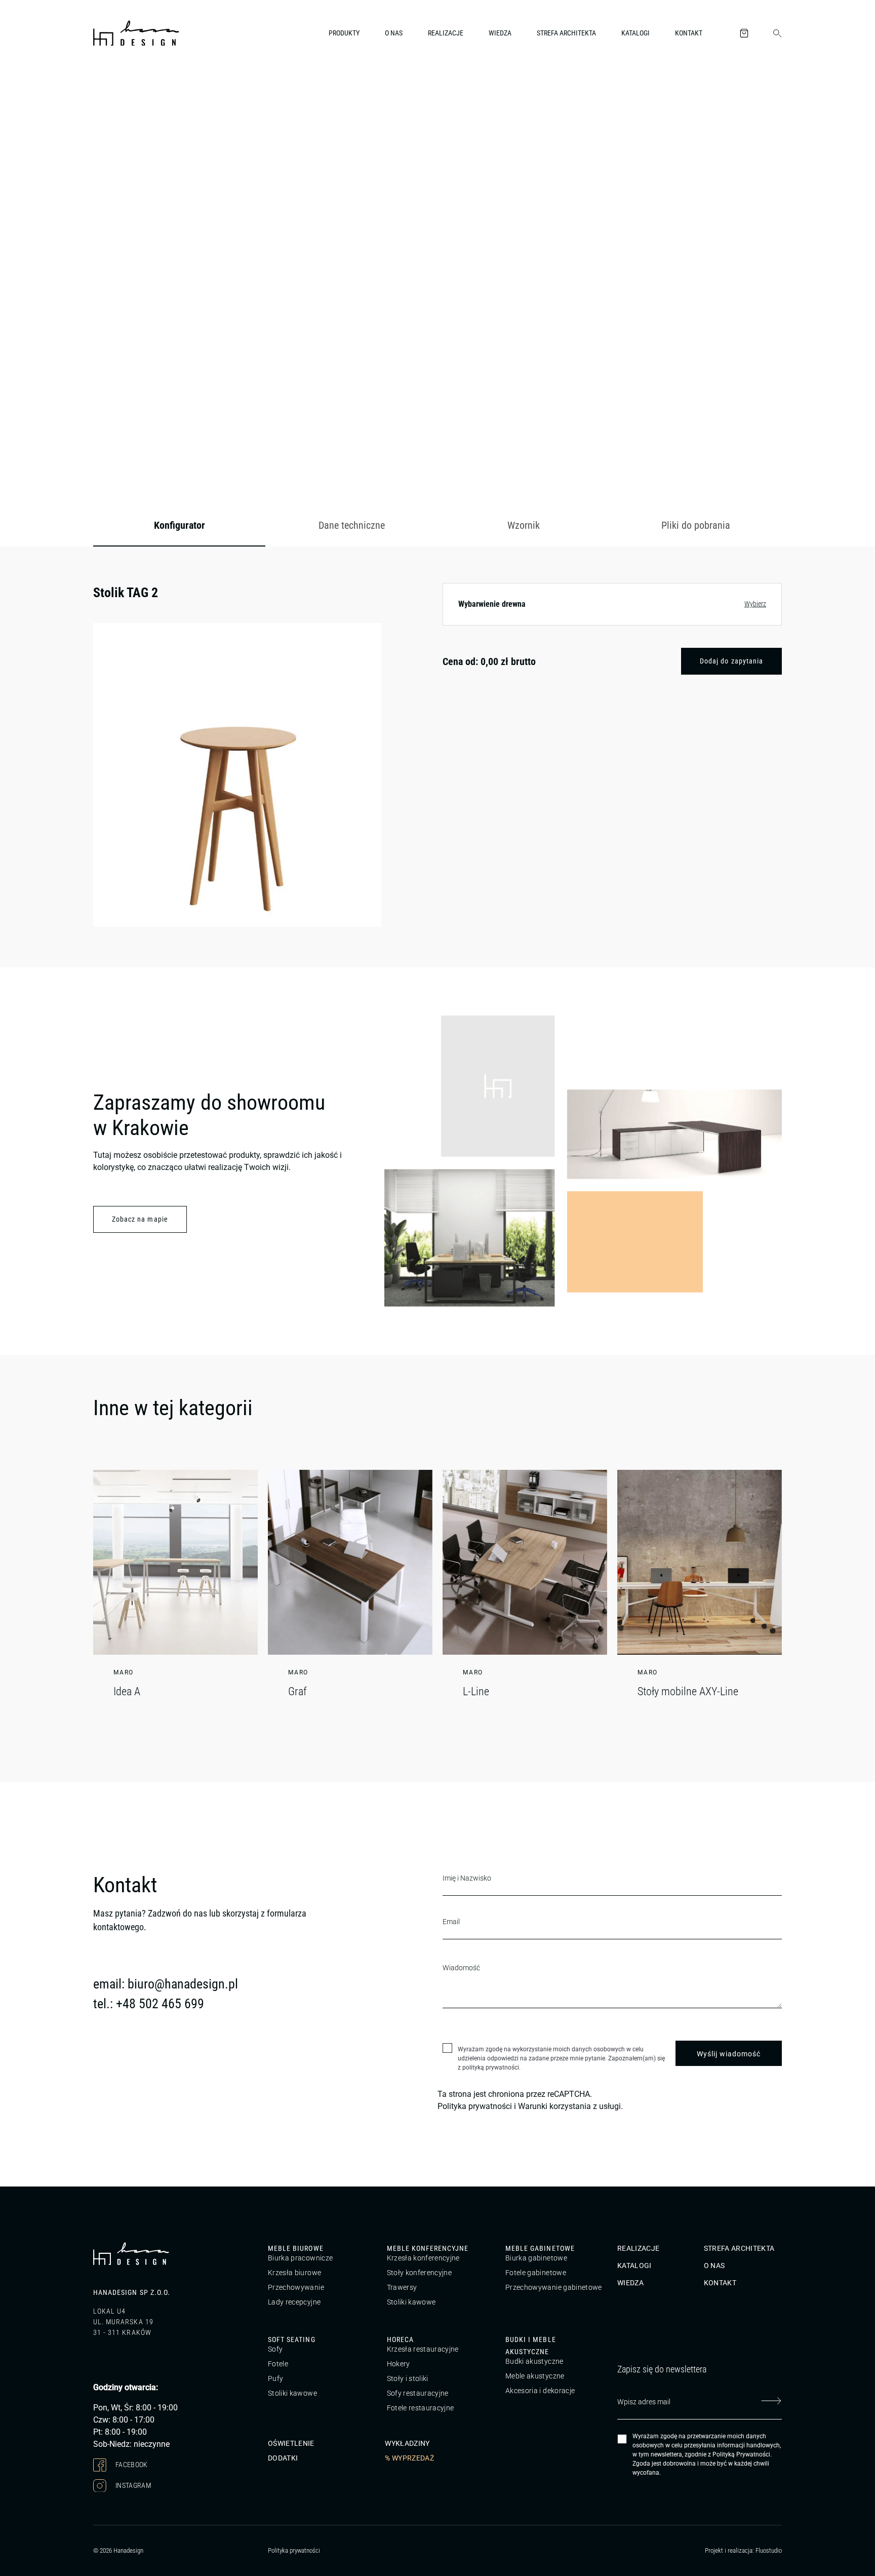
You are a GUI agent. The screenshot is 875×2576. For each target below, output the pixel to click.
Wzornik (524, 525)
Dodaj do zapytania (731, 661)
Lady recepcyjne (294, 2302)
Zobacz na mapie (140, 1219)
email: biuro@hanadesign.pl (166, 1984)
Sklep (152, 88)
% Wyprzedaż (409, 2458)
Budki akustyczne (534, 2361)
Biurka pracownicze (300, 2258)
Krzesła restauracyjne (423, 2349)
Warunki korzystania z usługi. (570, 2106)
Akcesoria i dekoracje (540, 2391)
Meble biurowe (296, 2248)
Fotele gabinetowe (536, 2273)
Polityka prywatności (475, 2106)
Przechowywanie (296, 2287)
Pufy (275, 2378)
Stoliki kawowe (411, 2302)
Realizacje (446, 33)
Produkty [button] (344, 33)
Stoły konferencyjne (420, 2273)
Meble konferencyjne (428, 2248)
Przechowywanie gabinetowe (554, 2287)
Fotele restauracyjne (421, 2408)
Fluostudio (769, 2550)
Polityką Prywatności (741, 2454)
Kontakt (689, 33)
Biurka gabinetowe (536, 2258)
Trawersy (402, 2287)
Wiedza (500, 33)
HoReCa (400, 2339)
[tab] (179, 526)
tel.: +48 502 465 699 (149, 2004)
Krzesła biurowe (294, 2273)
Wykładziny (407, 2443)
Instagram (133, 2485)
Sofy (275, 2349)
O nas (394, 33)
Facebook (131, 2465)
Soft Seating (292, 2339)
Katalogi (635, 33)
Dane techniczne (352, 525)
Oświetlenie (291, 2443)
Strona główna (113, 88)
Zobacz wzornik (744, 451)
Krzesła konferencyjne (423, 2258)
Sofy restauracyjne (418, 2393)
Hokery (399, 2364)
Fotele (278, 2364)
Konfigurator (180, 525)
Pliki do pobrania (696, 525)
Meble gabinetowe (540, 2248)
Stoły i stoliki (408, 2378)
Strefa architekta (566, 33)
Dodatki (283, 2458)
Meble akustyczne (535, 2376)
